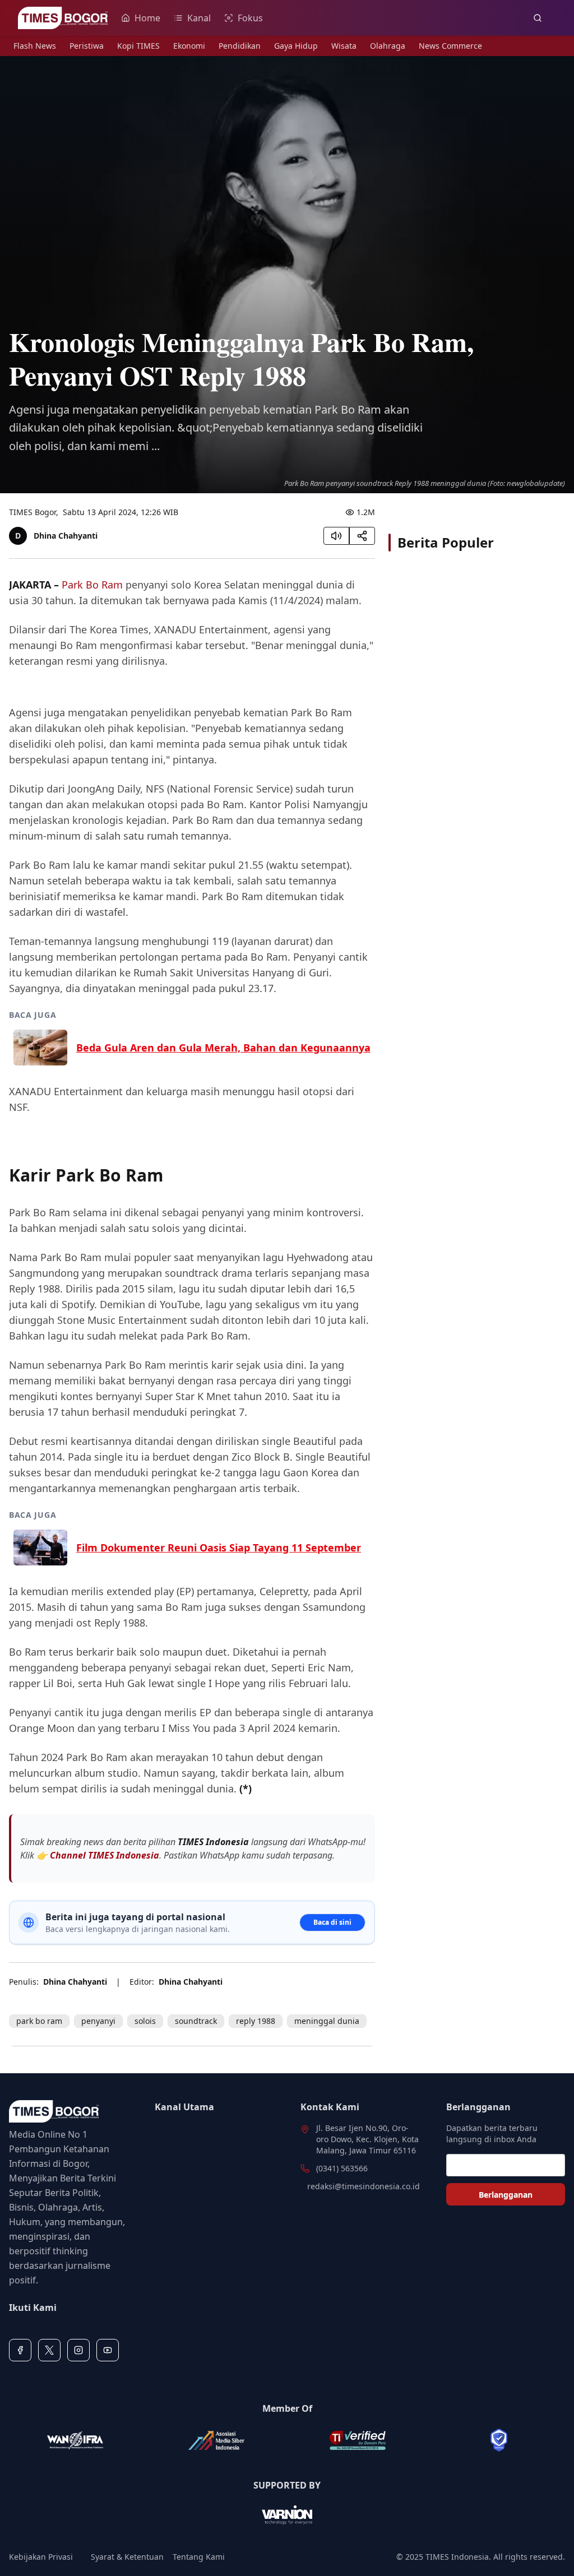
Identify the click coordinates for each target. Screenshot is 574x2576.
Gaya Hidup (296, 46)
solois (145, 2021)
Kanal (199, 18)
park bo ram (39, 2021)
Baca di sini (332, 1922)
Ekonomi (189, 46)
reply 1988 (256, 2021)
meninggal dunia (327, 2021)
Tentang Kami (199, 2557)
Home (147, 18)
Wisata (344, 46)
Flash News (35, 46)
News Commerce (450, 46)
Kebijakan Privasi (41, 2557)
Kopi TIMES (138, 46)
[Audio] (336, 536)
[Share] (362, 536)
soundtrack (196, 2021)
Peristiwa (87, 46)
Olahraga (388, 46)
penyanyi (98, 2021)
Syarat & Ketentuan (127, 2557)
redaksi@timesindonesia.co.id (364, 2186)
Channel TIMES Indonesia (105, 1855)
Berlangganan (506, 2195)
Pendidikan (240, 46)
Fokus (250, 18)
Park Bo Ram (92, 585)
